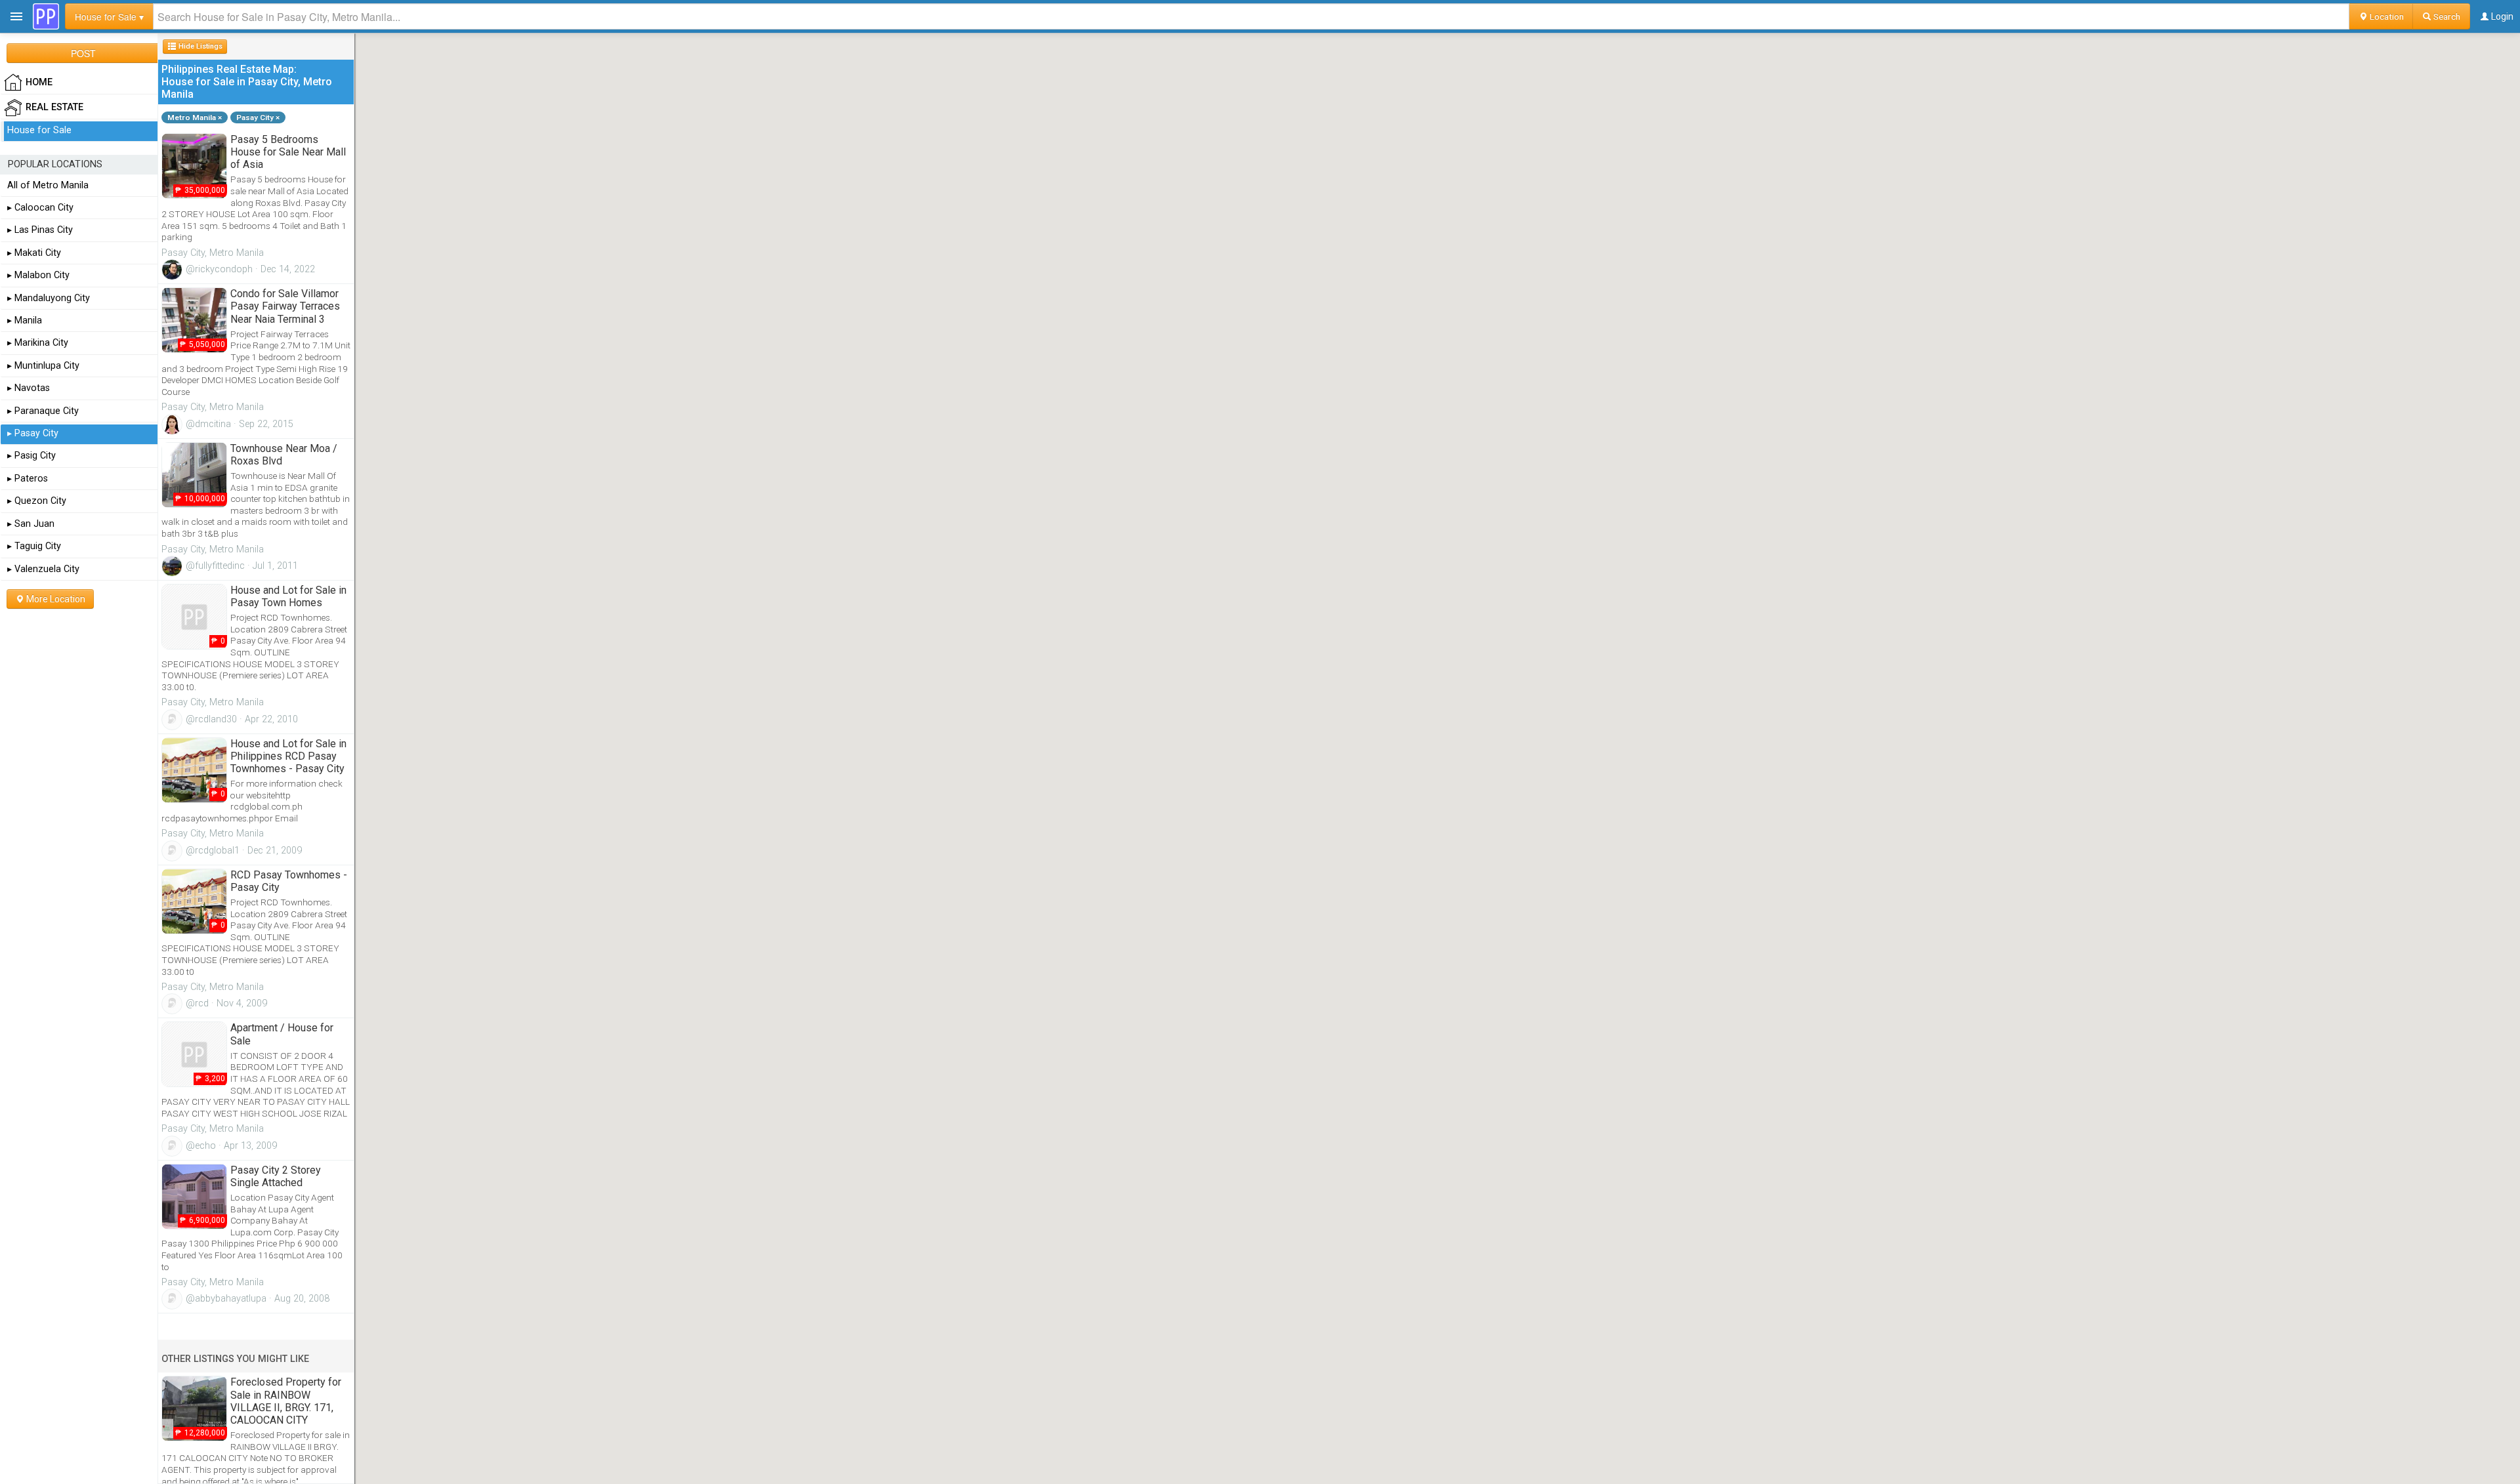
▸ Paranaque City (43, 411)
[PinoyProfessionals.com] (46, 16)
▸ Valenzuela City (43, 569)
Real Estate (54, 107)
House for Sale (39, 130)
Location (2386, 16)
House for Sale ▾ (109, 16)
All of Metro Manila (48, 185)
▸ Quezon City (37, 501)
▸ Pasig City (31, 456)
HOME (39, 82)
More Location (55, 599)
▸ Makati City (34, 253)
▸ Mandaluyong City (49, 298)
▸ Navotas (29, 388)
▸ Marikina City (38, 343)
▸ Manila (25, 320)
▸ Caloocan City (40, 208)
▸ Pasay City (33, 433)
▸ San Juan (31, 524)
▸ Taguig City (34, 546)
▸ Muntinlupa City (43, 366)
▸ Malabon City (38, 275)
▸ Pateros (28, 479)
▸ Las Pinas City (40, 230)
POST (83, 53)
